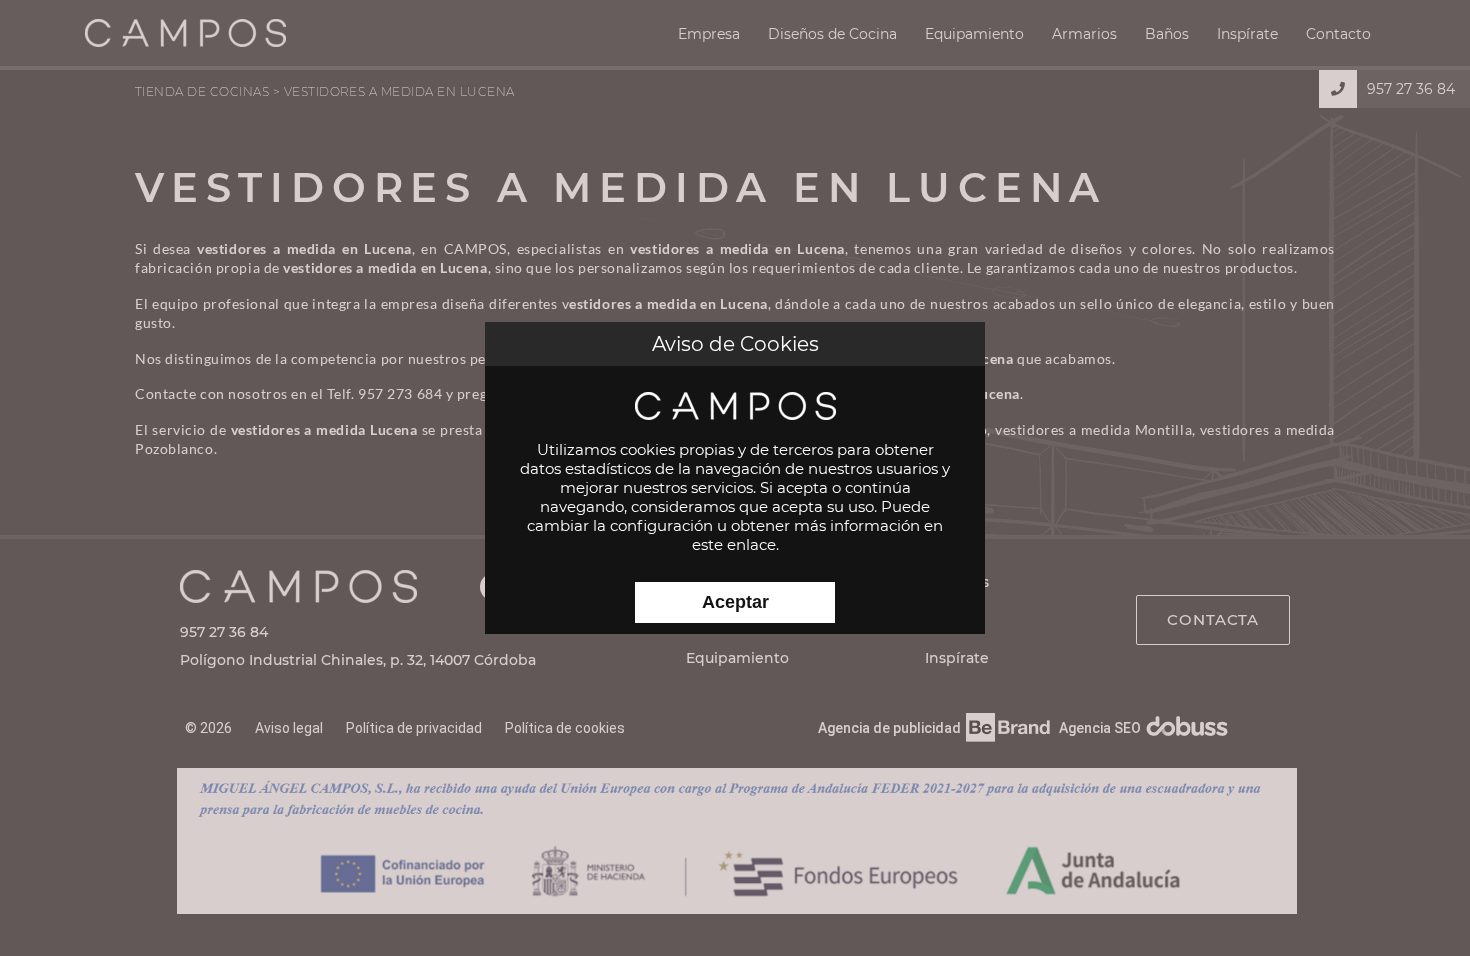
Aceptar (735, 602)
